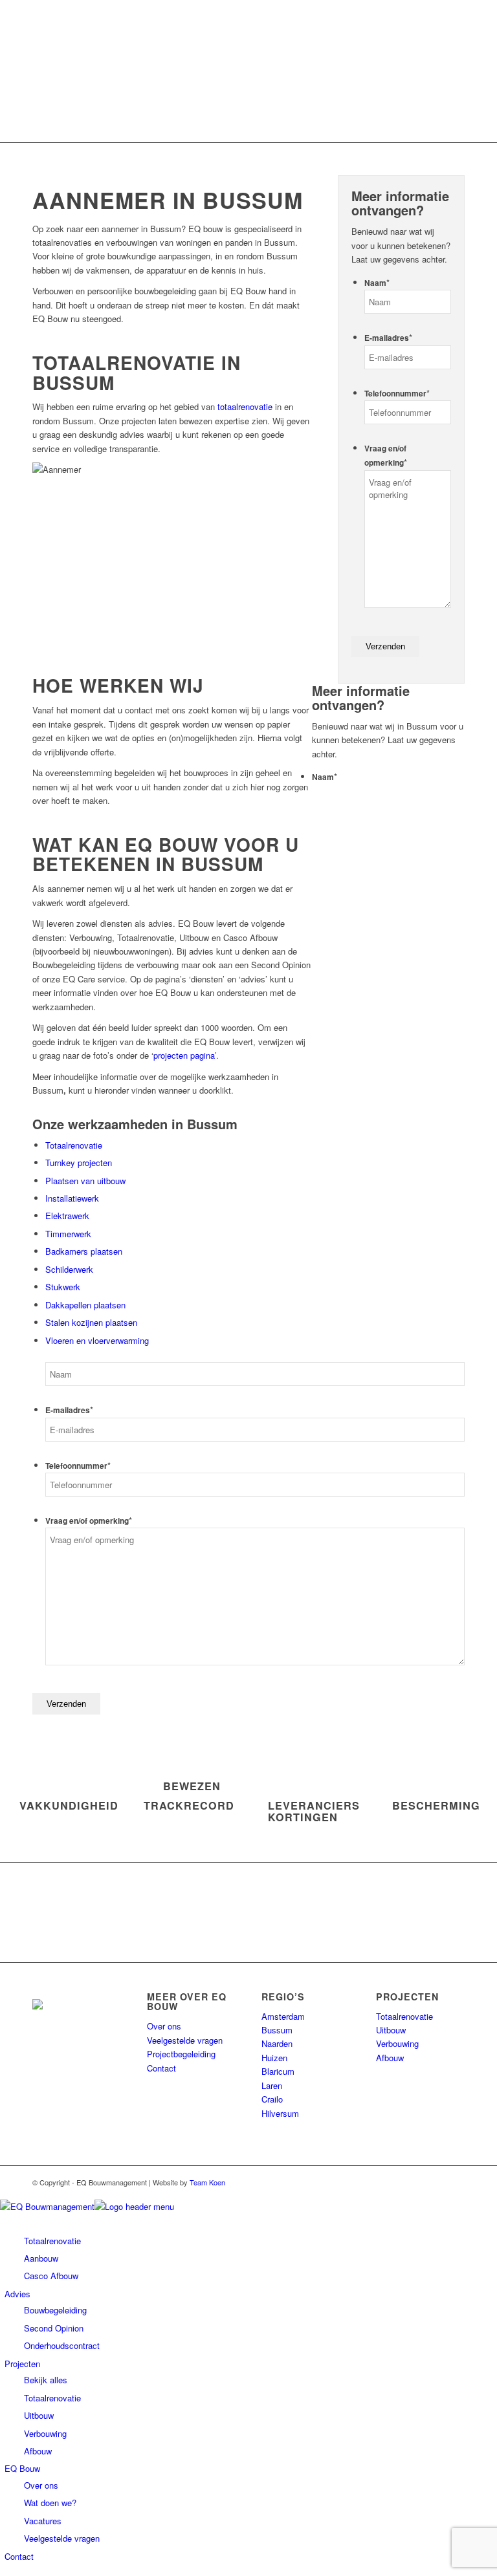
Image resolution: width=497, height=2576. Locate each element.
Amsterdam (283, 2016)
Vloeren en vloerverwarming (97, 1340)
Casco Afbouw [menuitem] (51, 2276)
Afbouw (390, 2058)
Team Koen (207, 2182)
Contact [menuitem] (19, 2556)
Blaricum (278, 2071)
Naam (377, 283)
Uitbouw (391, 2030)
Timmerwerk (68, 1234)
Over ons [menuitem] (41, 2485)
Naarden (277, 2043)
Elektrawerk (67, 1216)
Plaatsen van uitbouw (85, 1181)
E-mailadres (388, 338)
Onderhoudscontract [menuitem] (62, 2345)
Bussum (277, 2030)
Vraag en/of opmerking (89, 1521)
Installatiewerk (72, 1198)
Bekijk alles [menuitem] (46, 2380)
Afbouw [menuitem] (38, 2451)
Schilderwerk (69, 1269)
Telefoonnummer (397, 394)
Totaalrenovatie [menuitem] (52, 2398)
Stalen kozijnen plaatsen (91, 1322)
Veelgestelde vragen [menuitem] (62, 2538)
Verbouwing (397, 2043)
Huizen (274, 2058)
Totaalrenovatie (74, 1145)
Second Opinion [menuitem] (54, 2328)
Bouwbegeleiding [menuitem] (55, 2310)
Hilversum (280, 2113)
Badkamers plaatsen (84, 1251)
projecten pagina (184, 1055)
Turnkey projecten (79, 1163)
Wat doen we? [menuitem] (50, 2503)
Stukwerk (63, 1287)
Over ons (164, 2026)
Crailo (272, 2099)
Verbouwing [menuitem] (45, 2433)
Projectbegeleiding (181, 2054)
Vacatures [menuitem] (43, 2521)
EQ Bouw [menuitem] (22, 2468)
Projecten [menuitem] (22, 2364)
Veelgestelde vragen (185, 2040)
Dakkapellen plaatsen (85, 1305)
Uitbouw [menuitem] (39, 2415)
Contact (161, 2068)
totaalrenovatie (245, 406)
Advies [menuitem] (17, 2294)
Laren (272, 2085)
